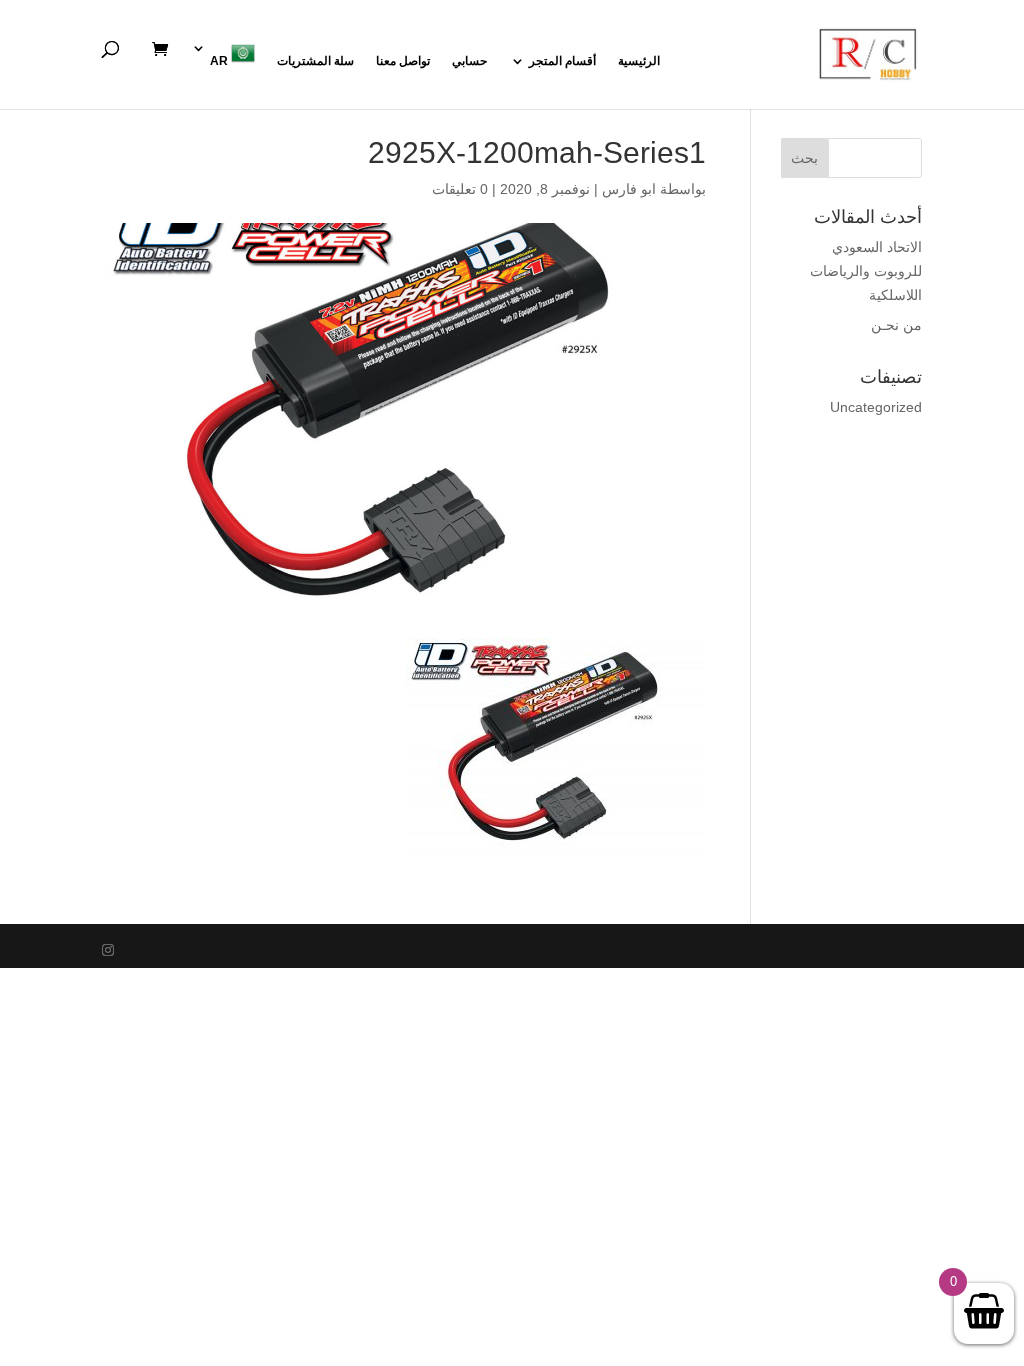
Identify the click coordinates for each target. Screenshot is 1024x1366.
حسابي (469, 61)
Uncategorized (876, 407)
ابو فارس (629, 189)
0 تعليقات (460, 189)
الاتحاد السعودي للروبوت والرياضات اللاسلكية (866, 271)
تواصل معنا (403, 61)
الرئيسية (639, 61)
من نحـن (896, 325)
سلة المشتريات (315, 61)
